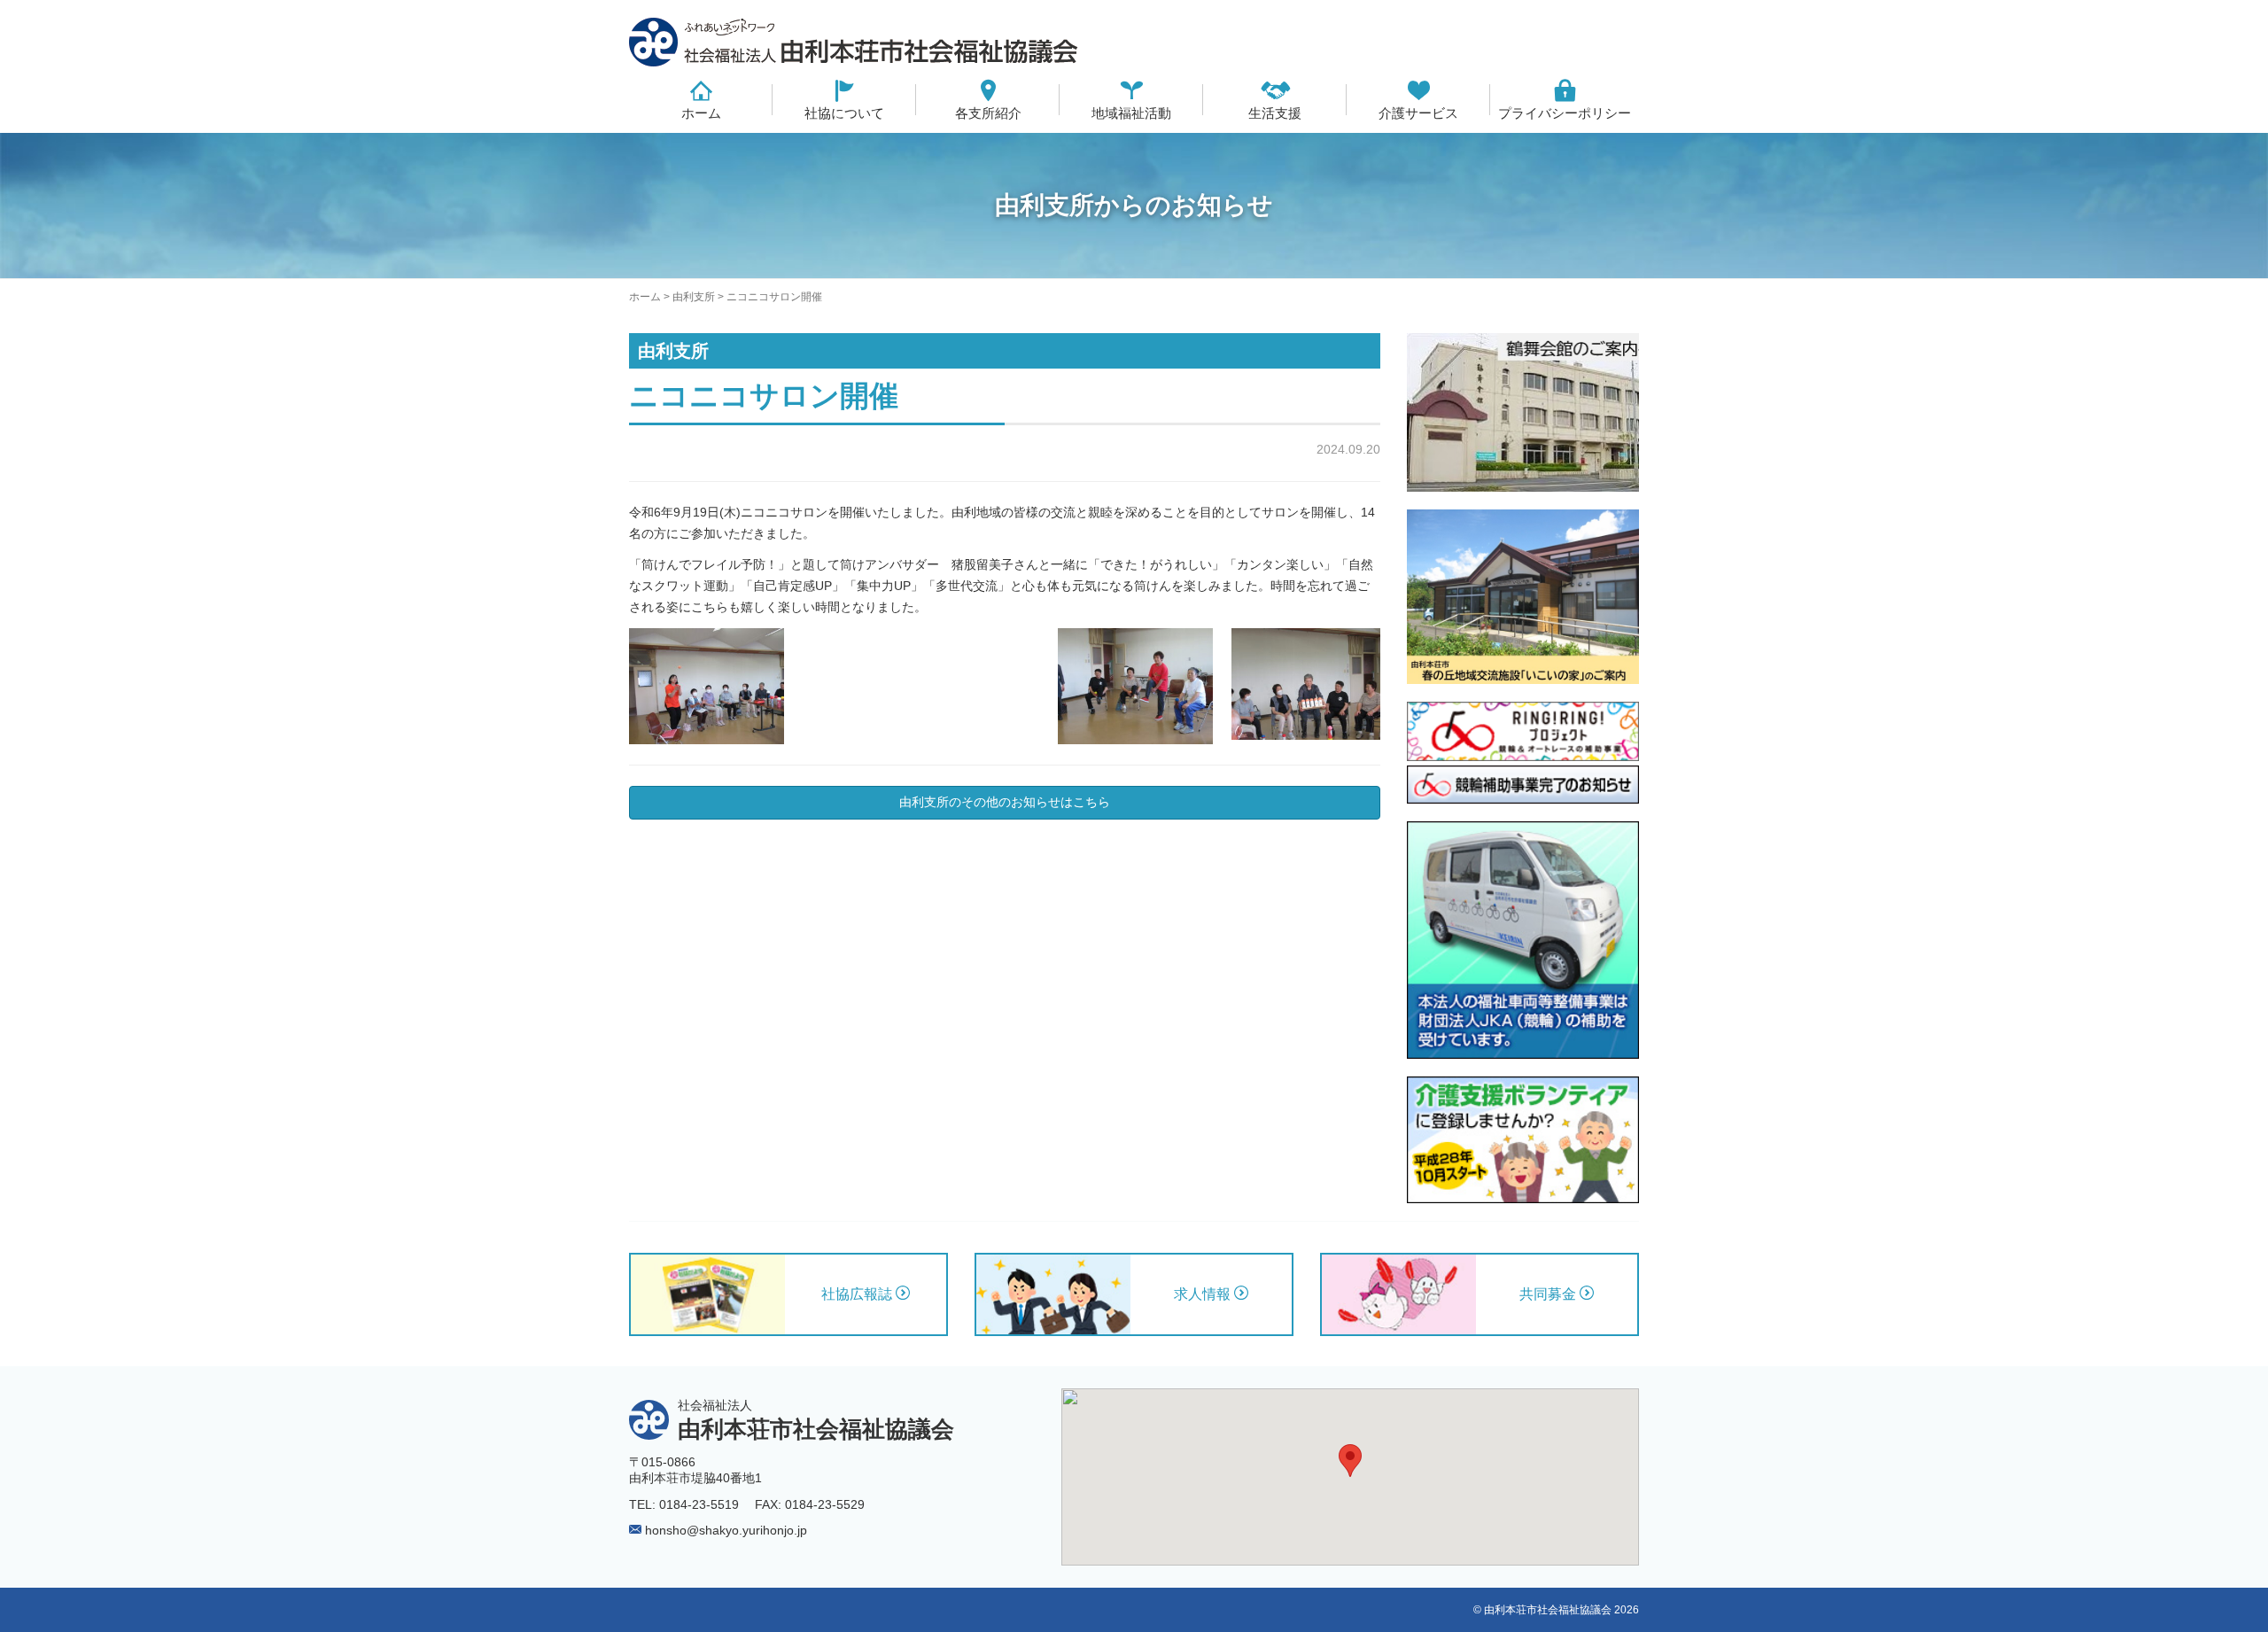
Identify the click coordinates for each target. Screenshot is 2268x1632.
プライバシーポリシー (1565, 113)
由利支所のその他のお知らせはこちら (1005, 802)
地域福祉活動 (1131, 113)
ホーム (701, 113)
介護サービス (1418, 113)
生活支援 (1275, 113)
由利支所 (694, 297)
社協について (844, 113)
